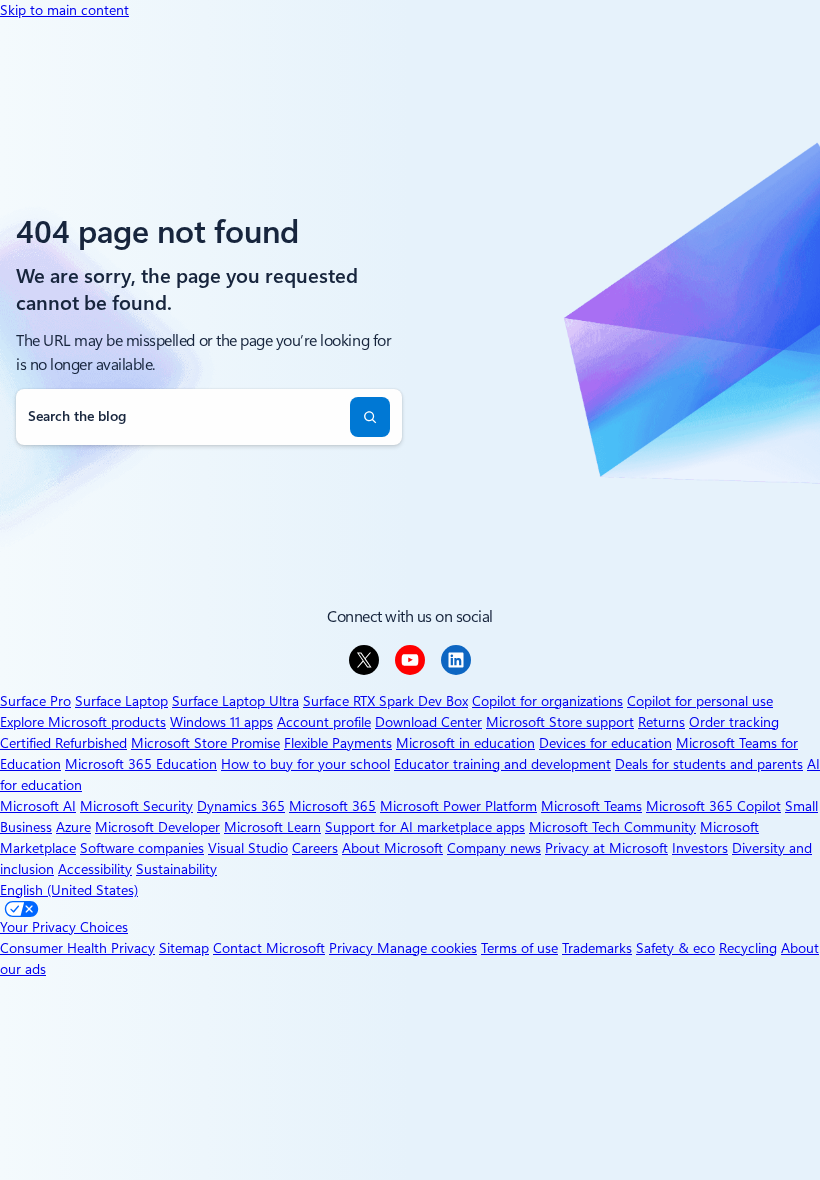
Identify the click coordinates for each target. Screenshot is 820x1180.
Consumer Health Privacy (77, 948)
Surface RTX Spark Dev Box (385, 701)
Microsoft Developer (157, 827)
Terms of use (519, 948)
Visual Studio (248, 848)
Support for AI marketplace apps (425, 827)
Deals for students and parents (709, 764)
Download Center (428, 722)
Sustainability (176, 869)
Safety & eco (675, 948)
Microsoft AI (38, 806)
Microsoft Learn (272, 827)
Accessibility (95, 869)
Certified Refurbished (63, 743)
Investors (700, 848)
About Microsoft (392, 848)
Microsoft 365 (332, 806)
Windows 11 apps (221, 722)
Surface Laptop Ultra (235, 701)
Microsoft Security (136, 806)
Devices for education (605, 743)
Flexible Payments (338, 743)
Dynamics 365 (241, 806)
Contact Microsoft (269, 948)
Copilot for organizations (547, 701)
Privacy (353, 948)
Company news (494, 848)
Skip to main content (64, 10)
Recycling (748, 948)
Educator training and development (502, 764)
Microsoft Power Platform (458, 806)
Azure (73, 827)
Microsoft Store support (560, 722)
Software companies (142, 848)
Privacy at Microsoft (606, 848)
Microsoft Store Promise (205, 743)
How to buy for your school (305, 764)
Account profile (324, 722)
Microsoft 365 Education (141, 764)
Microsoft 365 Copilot (713, 806)
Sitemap (184, 948)
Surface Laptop (121, 701)
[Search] (370, 417)
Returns (661, 722)
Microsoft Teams (591, 806)
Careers (315, 848)
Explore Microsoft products (83, 722)
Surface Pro (35, 701)
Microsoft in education (465, 743)
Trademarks (597, 948)
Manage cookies (427, 948)
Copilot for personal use (700, 701)
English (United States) (69, 890)
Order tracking (734, 722)
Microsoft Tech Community (612, 827)
